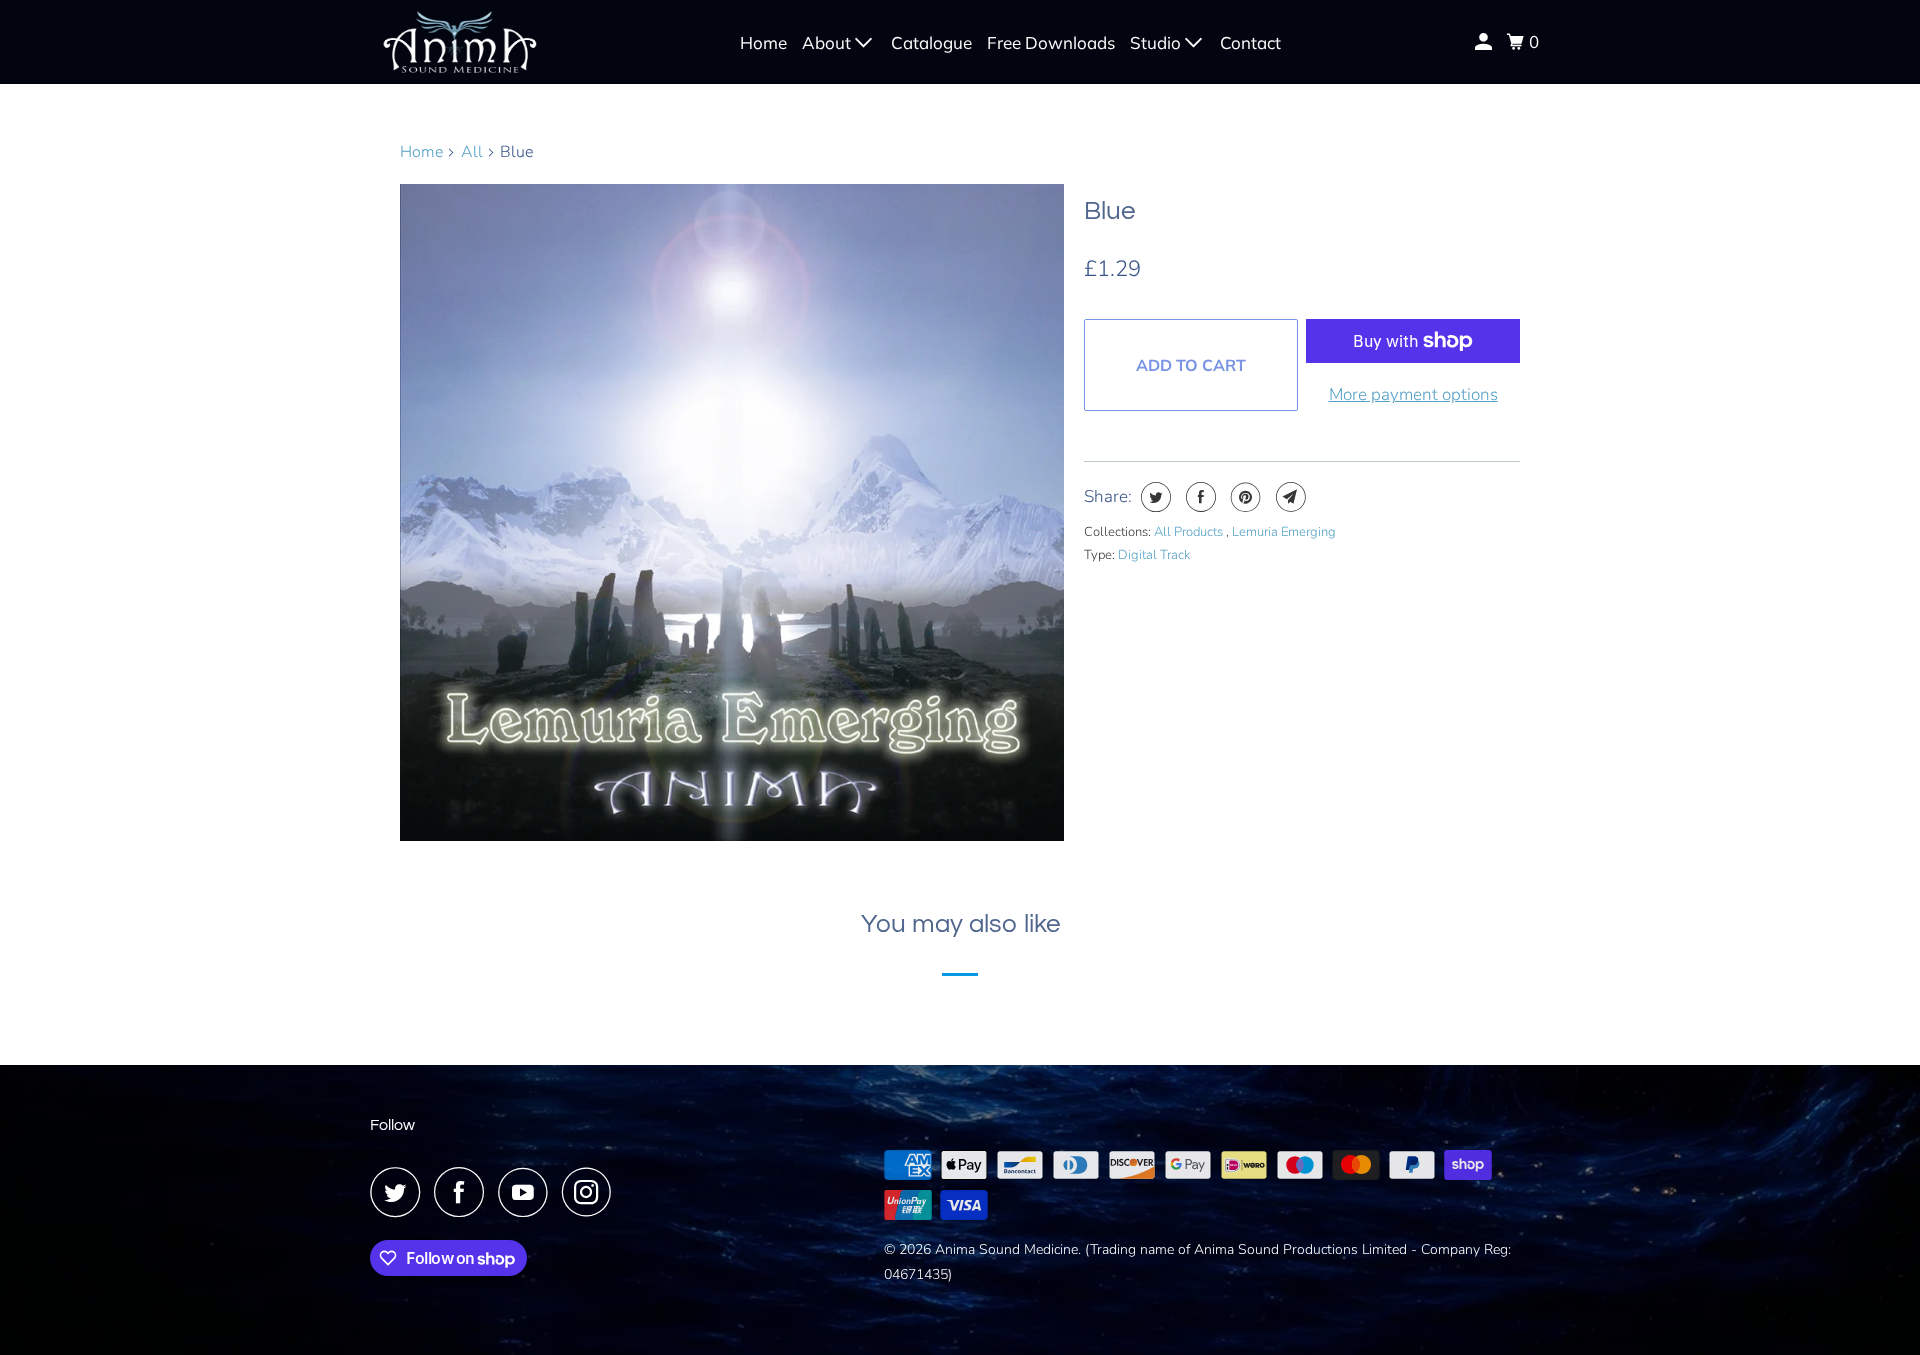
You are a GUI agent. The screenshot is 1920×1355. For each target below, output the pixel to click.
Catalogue (931, 42)
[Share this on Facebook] (1198, 497)
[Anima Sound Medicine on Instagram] (592, 1192)
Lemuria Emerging (1284, 532)
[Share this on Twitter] (1153, 497)
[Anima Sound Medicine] (460, 42)
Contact (1250, 42)
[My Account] (1485, 42)
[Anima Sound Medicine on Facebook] (464, 1192)
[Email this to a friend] (1288, 497)
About (828, 42)
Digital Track (1154, 555)
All (472, 152)
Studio (1157, 42)
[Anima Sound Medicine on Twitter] (400, 1192)
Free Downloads (1051, 42)
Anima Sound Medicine (1006, 1249)
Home (763, 42)
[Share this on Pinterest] (1243, 497)
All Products (1190, 532)
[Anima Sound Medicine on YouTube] (528, 1192)
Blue (1109, 211)
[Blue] (732, 512)
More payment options (1413, 394)
